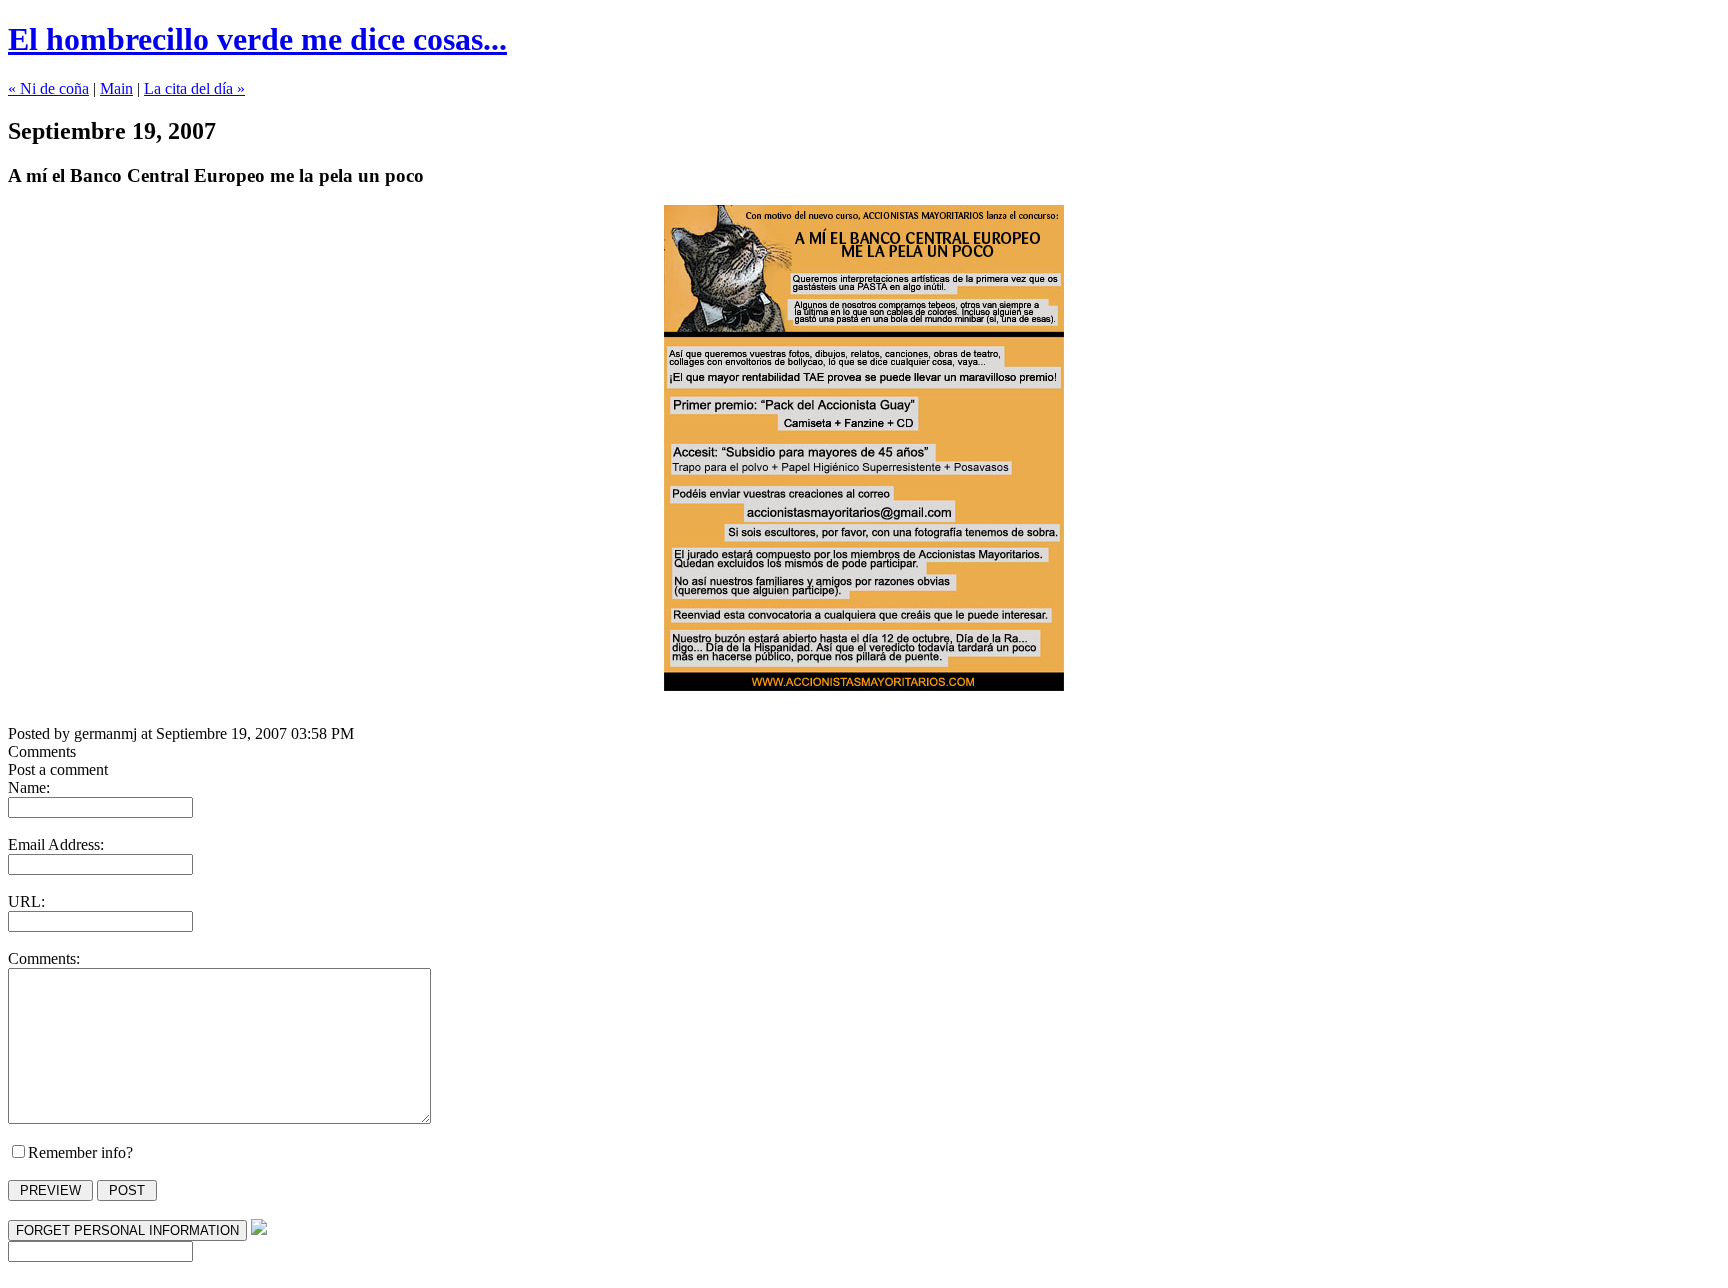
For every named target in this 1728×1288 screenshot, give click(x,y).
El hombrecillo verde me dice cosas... (257, 39)
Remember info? (80, 1152)
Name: (29, 787)
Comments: (44, 958)
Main (116, 88)
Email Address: (56, 844)
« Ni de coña (48, 88)
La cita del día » (194, 88)
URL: (26, 901)
